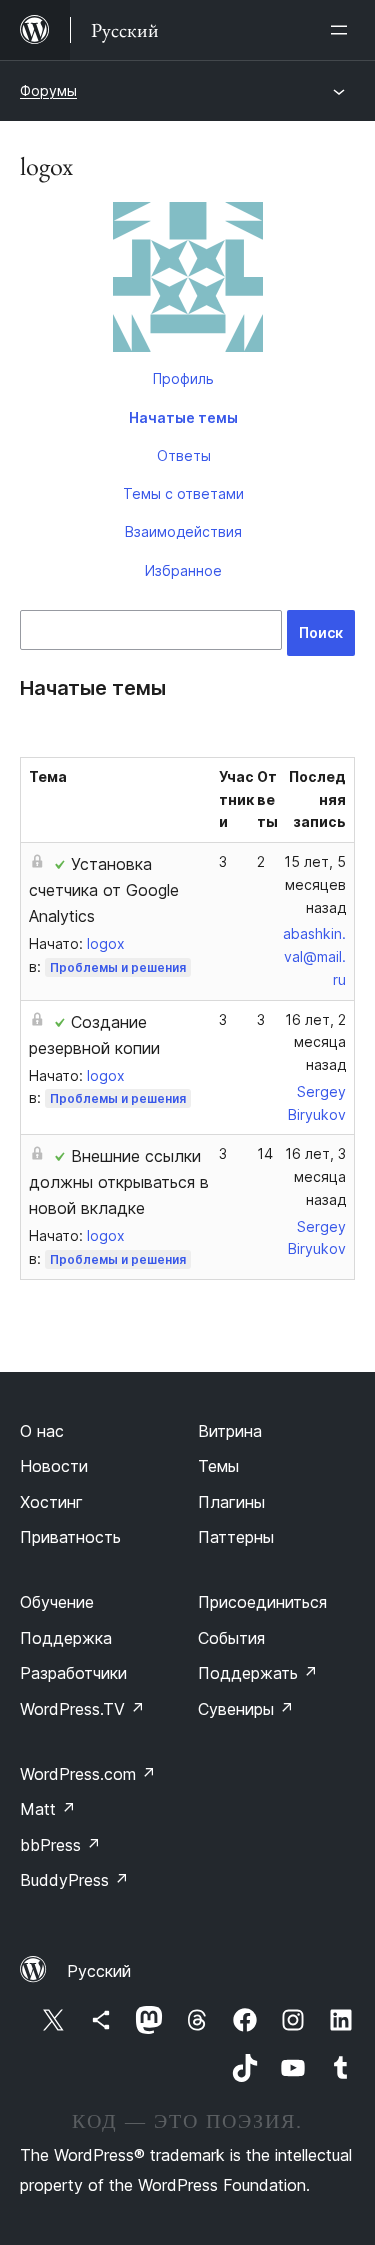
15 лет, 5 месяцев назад (315, 884)
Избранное (183, 570)
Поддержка (66, 1638)
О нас (42, 1431)
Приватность (70, 1537)
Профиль (183, 378)
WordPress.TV (82, 1709)
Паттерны (236, 1537)
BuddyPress (74, 1880)
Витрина (230, 1431)
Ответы (184, 455)
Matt (48, 1809)
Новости (54, 1466)
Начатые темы (183, 417)
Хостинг (51, 1502)
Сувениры (246, 1709)
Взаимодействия (183, 531)
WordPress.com (88, 1774)
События (231, 1638)
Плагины (231, 1502)
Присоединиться (262, 1602)
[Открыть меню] (343, 30)
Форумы (48, 90)
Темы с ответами (183, 493)
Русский (99, 1971)
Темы (218, 1466)
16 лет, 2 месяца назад (315, 1042)
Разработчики (73, 1673)
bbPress (60, 1845)
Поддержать (258, 1673)
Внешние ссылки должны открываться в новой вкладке (119, 1182)
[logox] (187, 281)
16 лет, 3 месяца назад (315, 1176)
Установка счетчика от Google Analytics (104, 890)
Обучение (57, 1602)
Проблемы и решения (118, 967)
